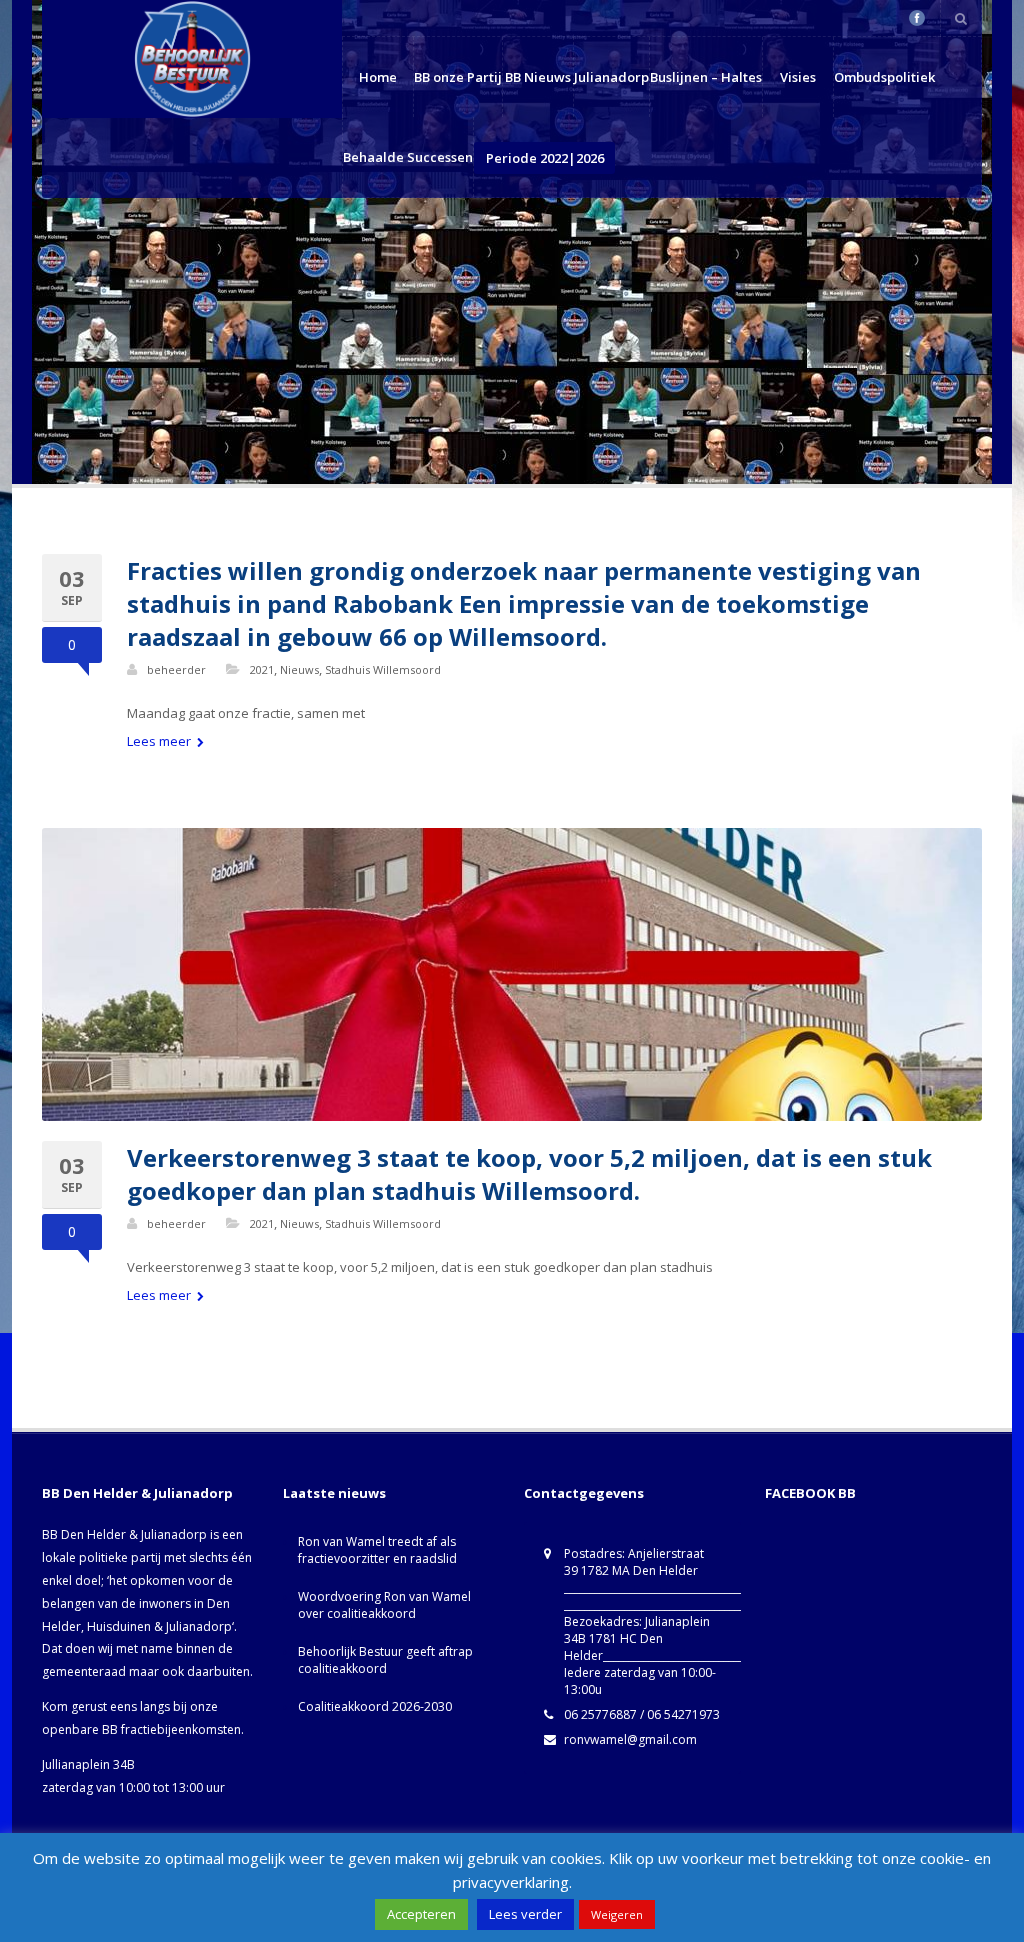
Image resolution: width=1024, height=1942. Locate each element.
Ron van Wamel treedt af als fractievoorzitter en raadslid (377, 1550)
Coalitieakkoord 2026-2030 (375, 1706)
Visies (798, 77)
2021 (262, 669)
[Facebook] (917, 18)
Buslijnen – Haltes (706, 77)
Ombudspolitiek (884, 77)
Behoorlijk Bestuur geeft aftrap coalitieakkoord (385, 1660)
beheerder (176, 669)
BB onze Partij (458, 77)
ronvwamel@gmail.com (630, 1739)
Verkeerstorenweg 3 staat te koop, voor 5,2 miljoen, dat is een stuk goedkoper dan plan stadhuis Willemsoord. (529, 1174)
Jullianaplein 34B (88, 1764)
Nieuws (299, 669)
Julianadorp (611, 77)
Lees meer (160, 741)
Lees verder (525, 1914)
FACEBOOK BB (810, 1493)
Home (378, 77)
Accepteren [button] (421, 1914)
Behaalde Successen (408, 157)
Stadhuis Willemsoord (383, 669)
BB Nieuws (538, 77)
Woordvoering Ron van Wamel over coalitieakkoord (384, 1605)
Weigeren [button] (617, 1914)
